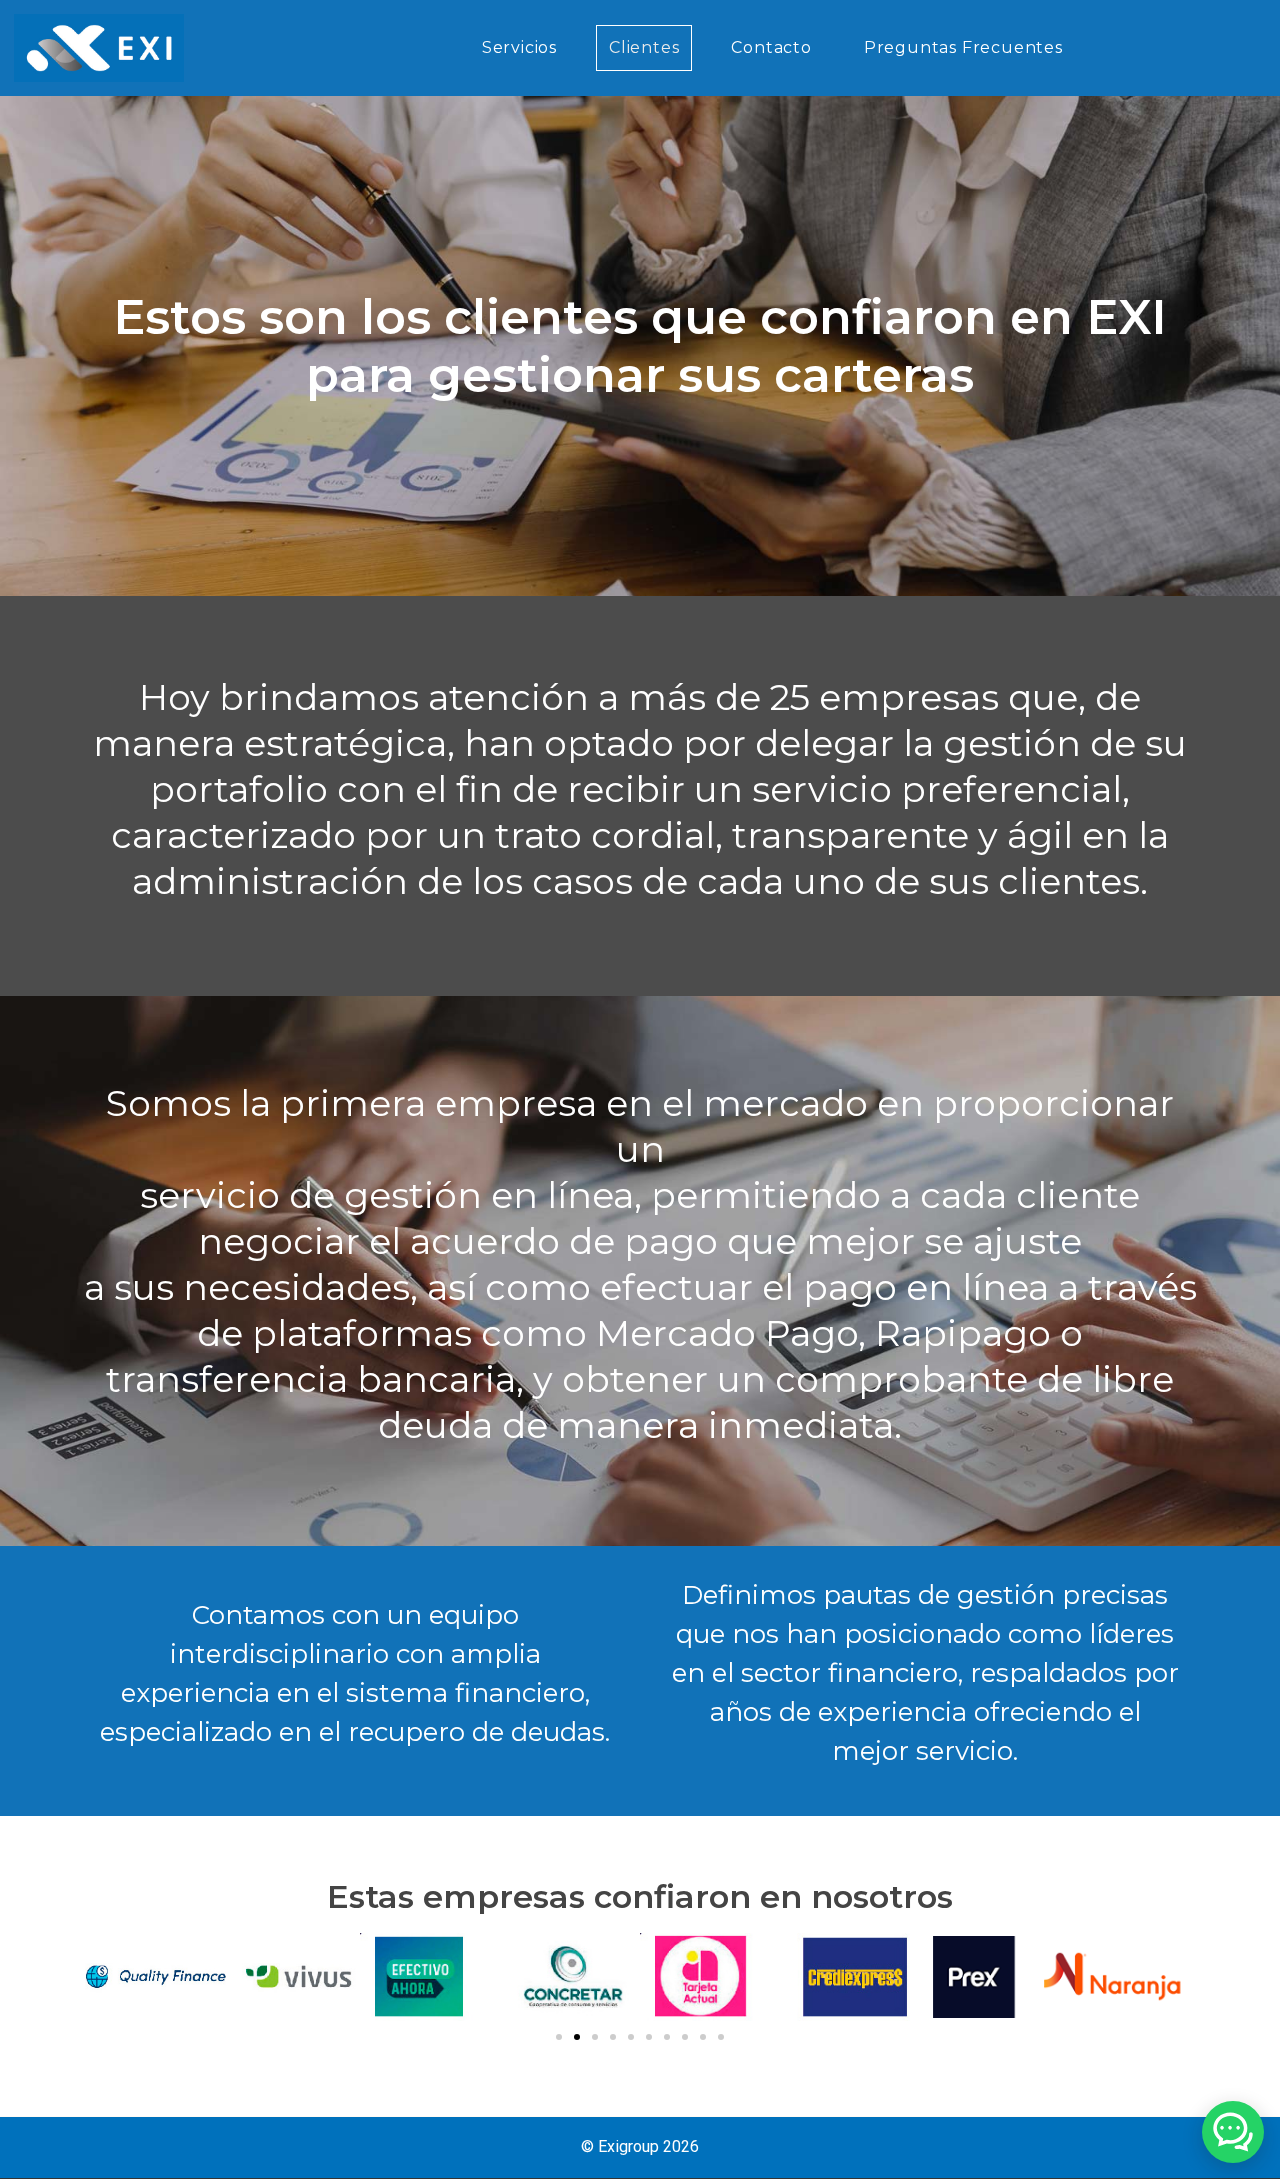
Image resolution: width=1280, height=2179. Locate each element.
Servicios (519, 47)
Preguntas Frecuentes (963, 47)
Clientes (644, 47)
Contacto (771, 47)
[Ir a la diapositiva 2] (577, 2037)
